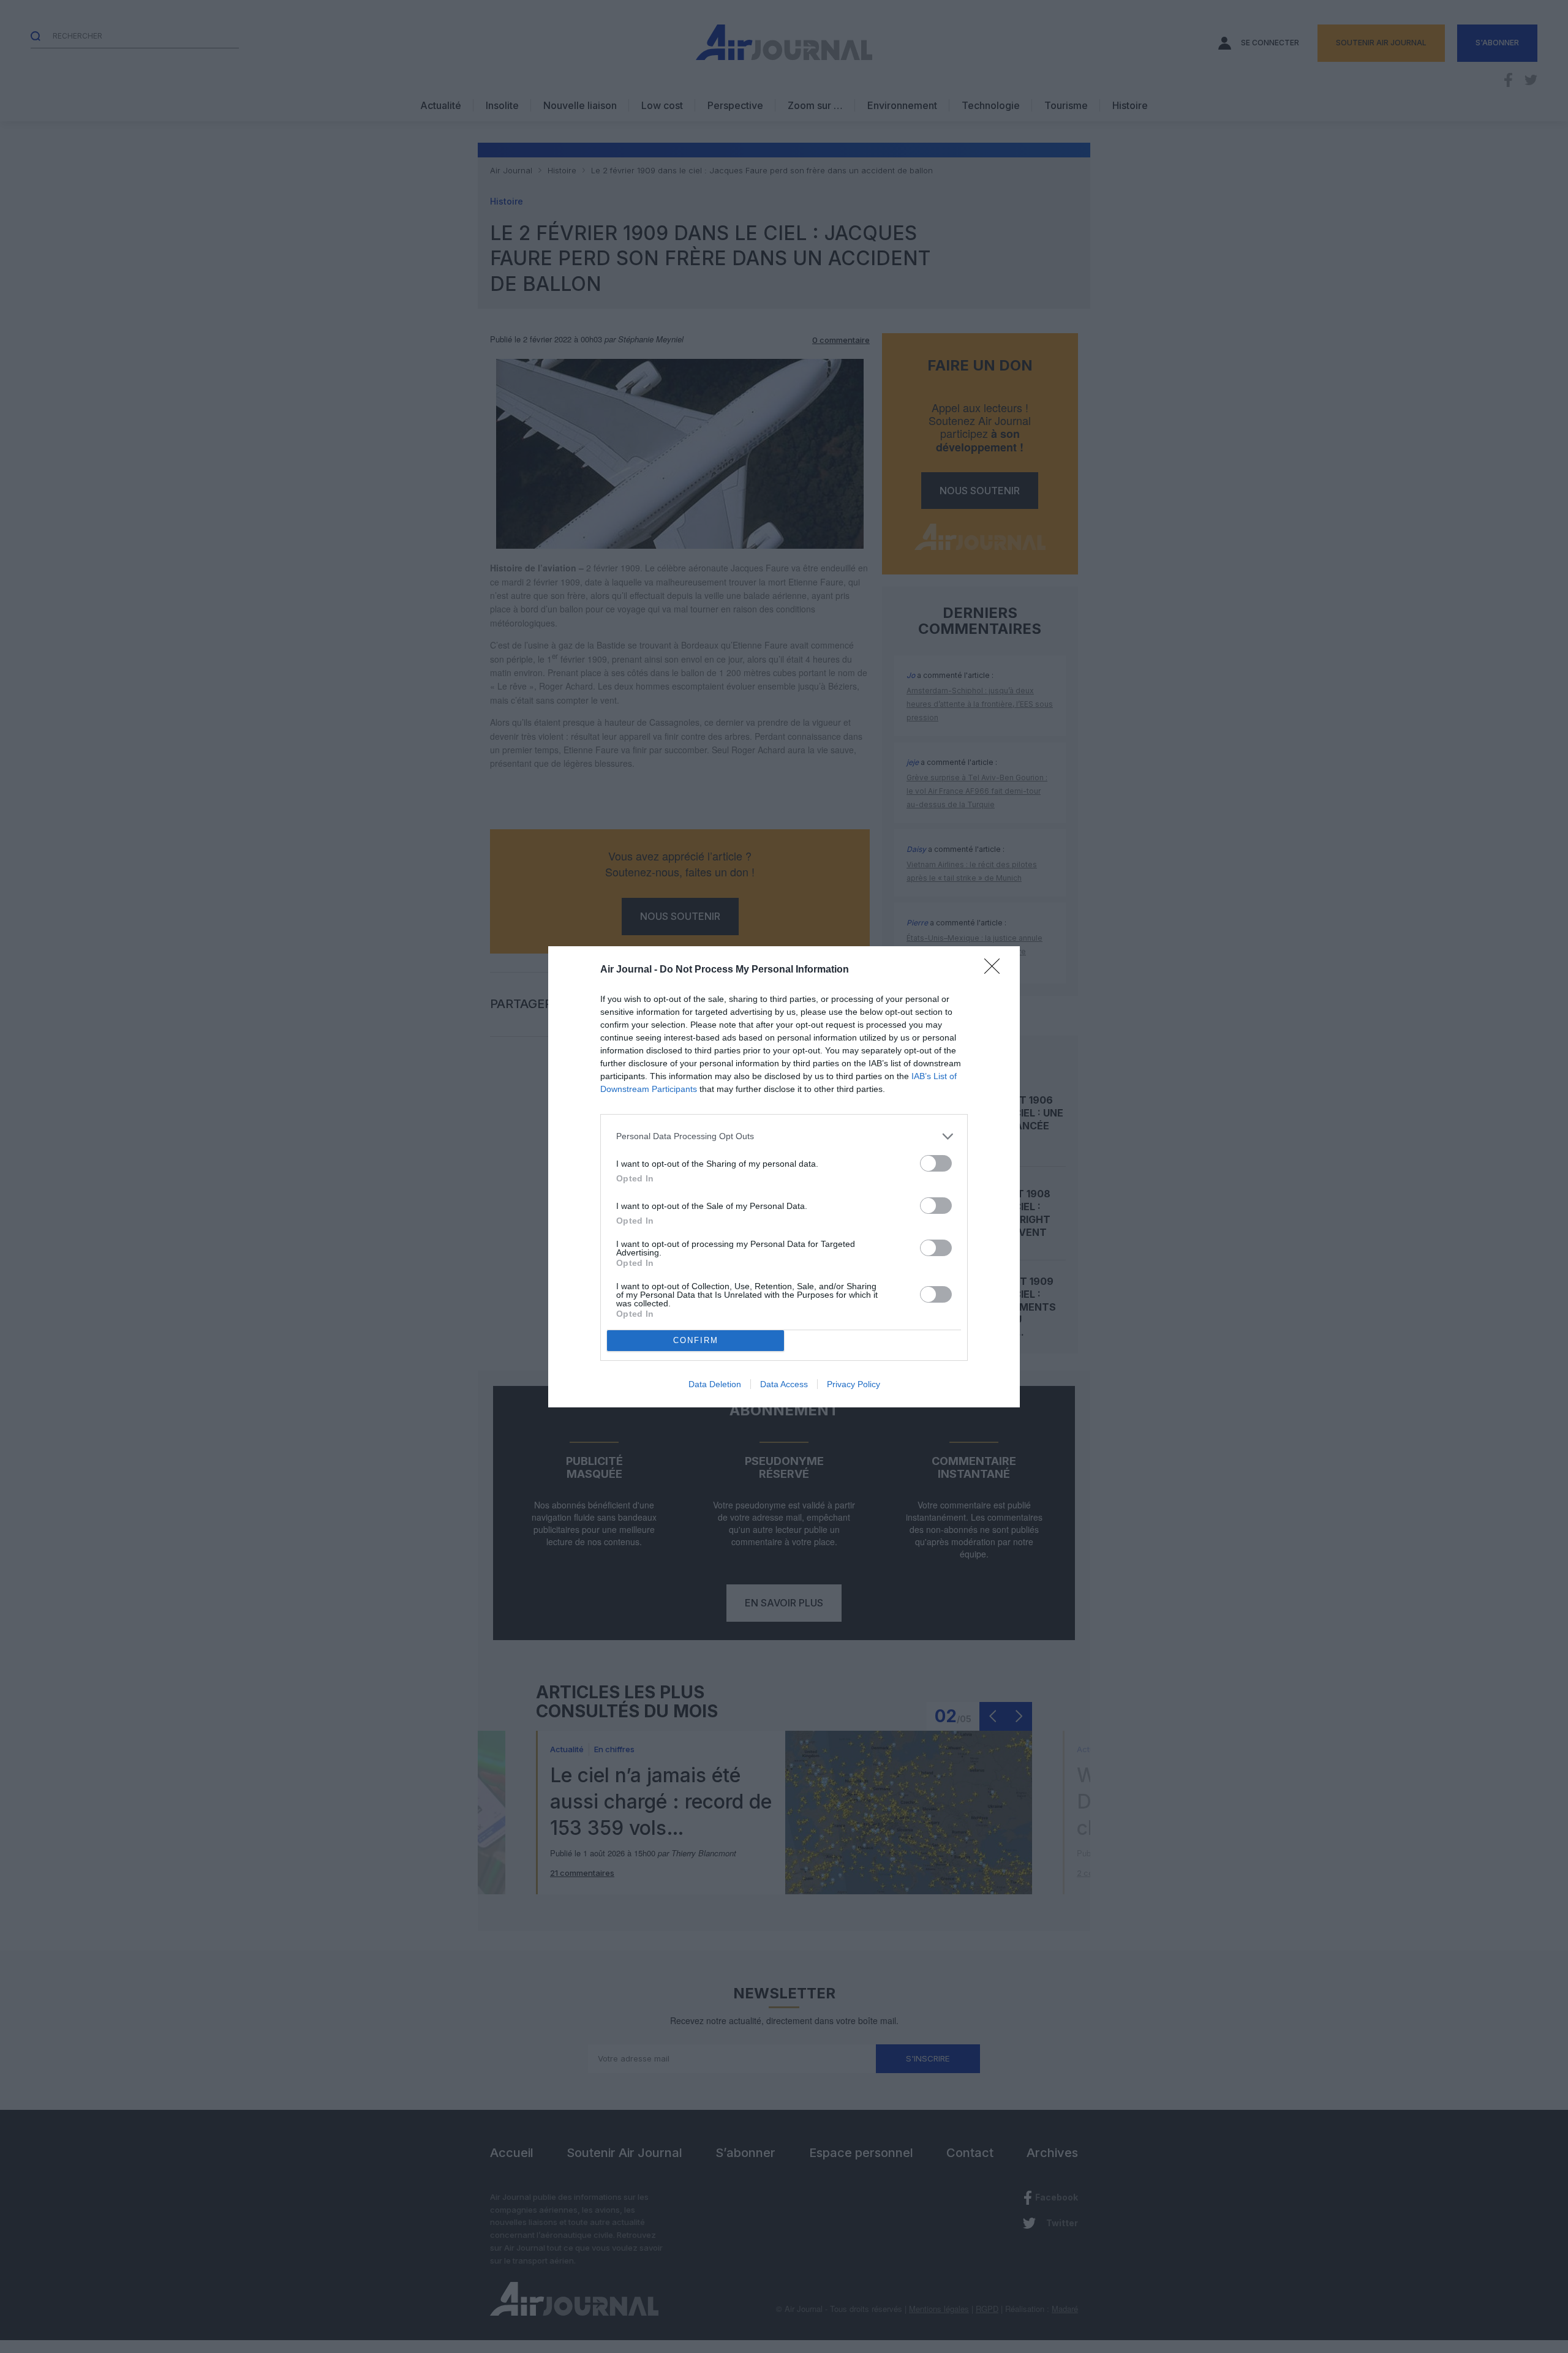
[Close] (996, 970)
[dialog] (784, 1177)
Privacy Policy (854, 1384)
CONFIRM (696, 1340)
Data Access (784, 1384)
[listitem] (784, 1136)
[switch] (936, 1163)
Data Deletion (715, 1384)
